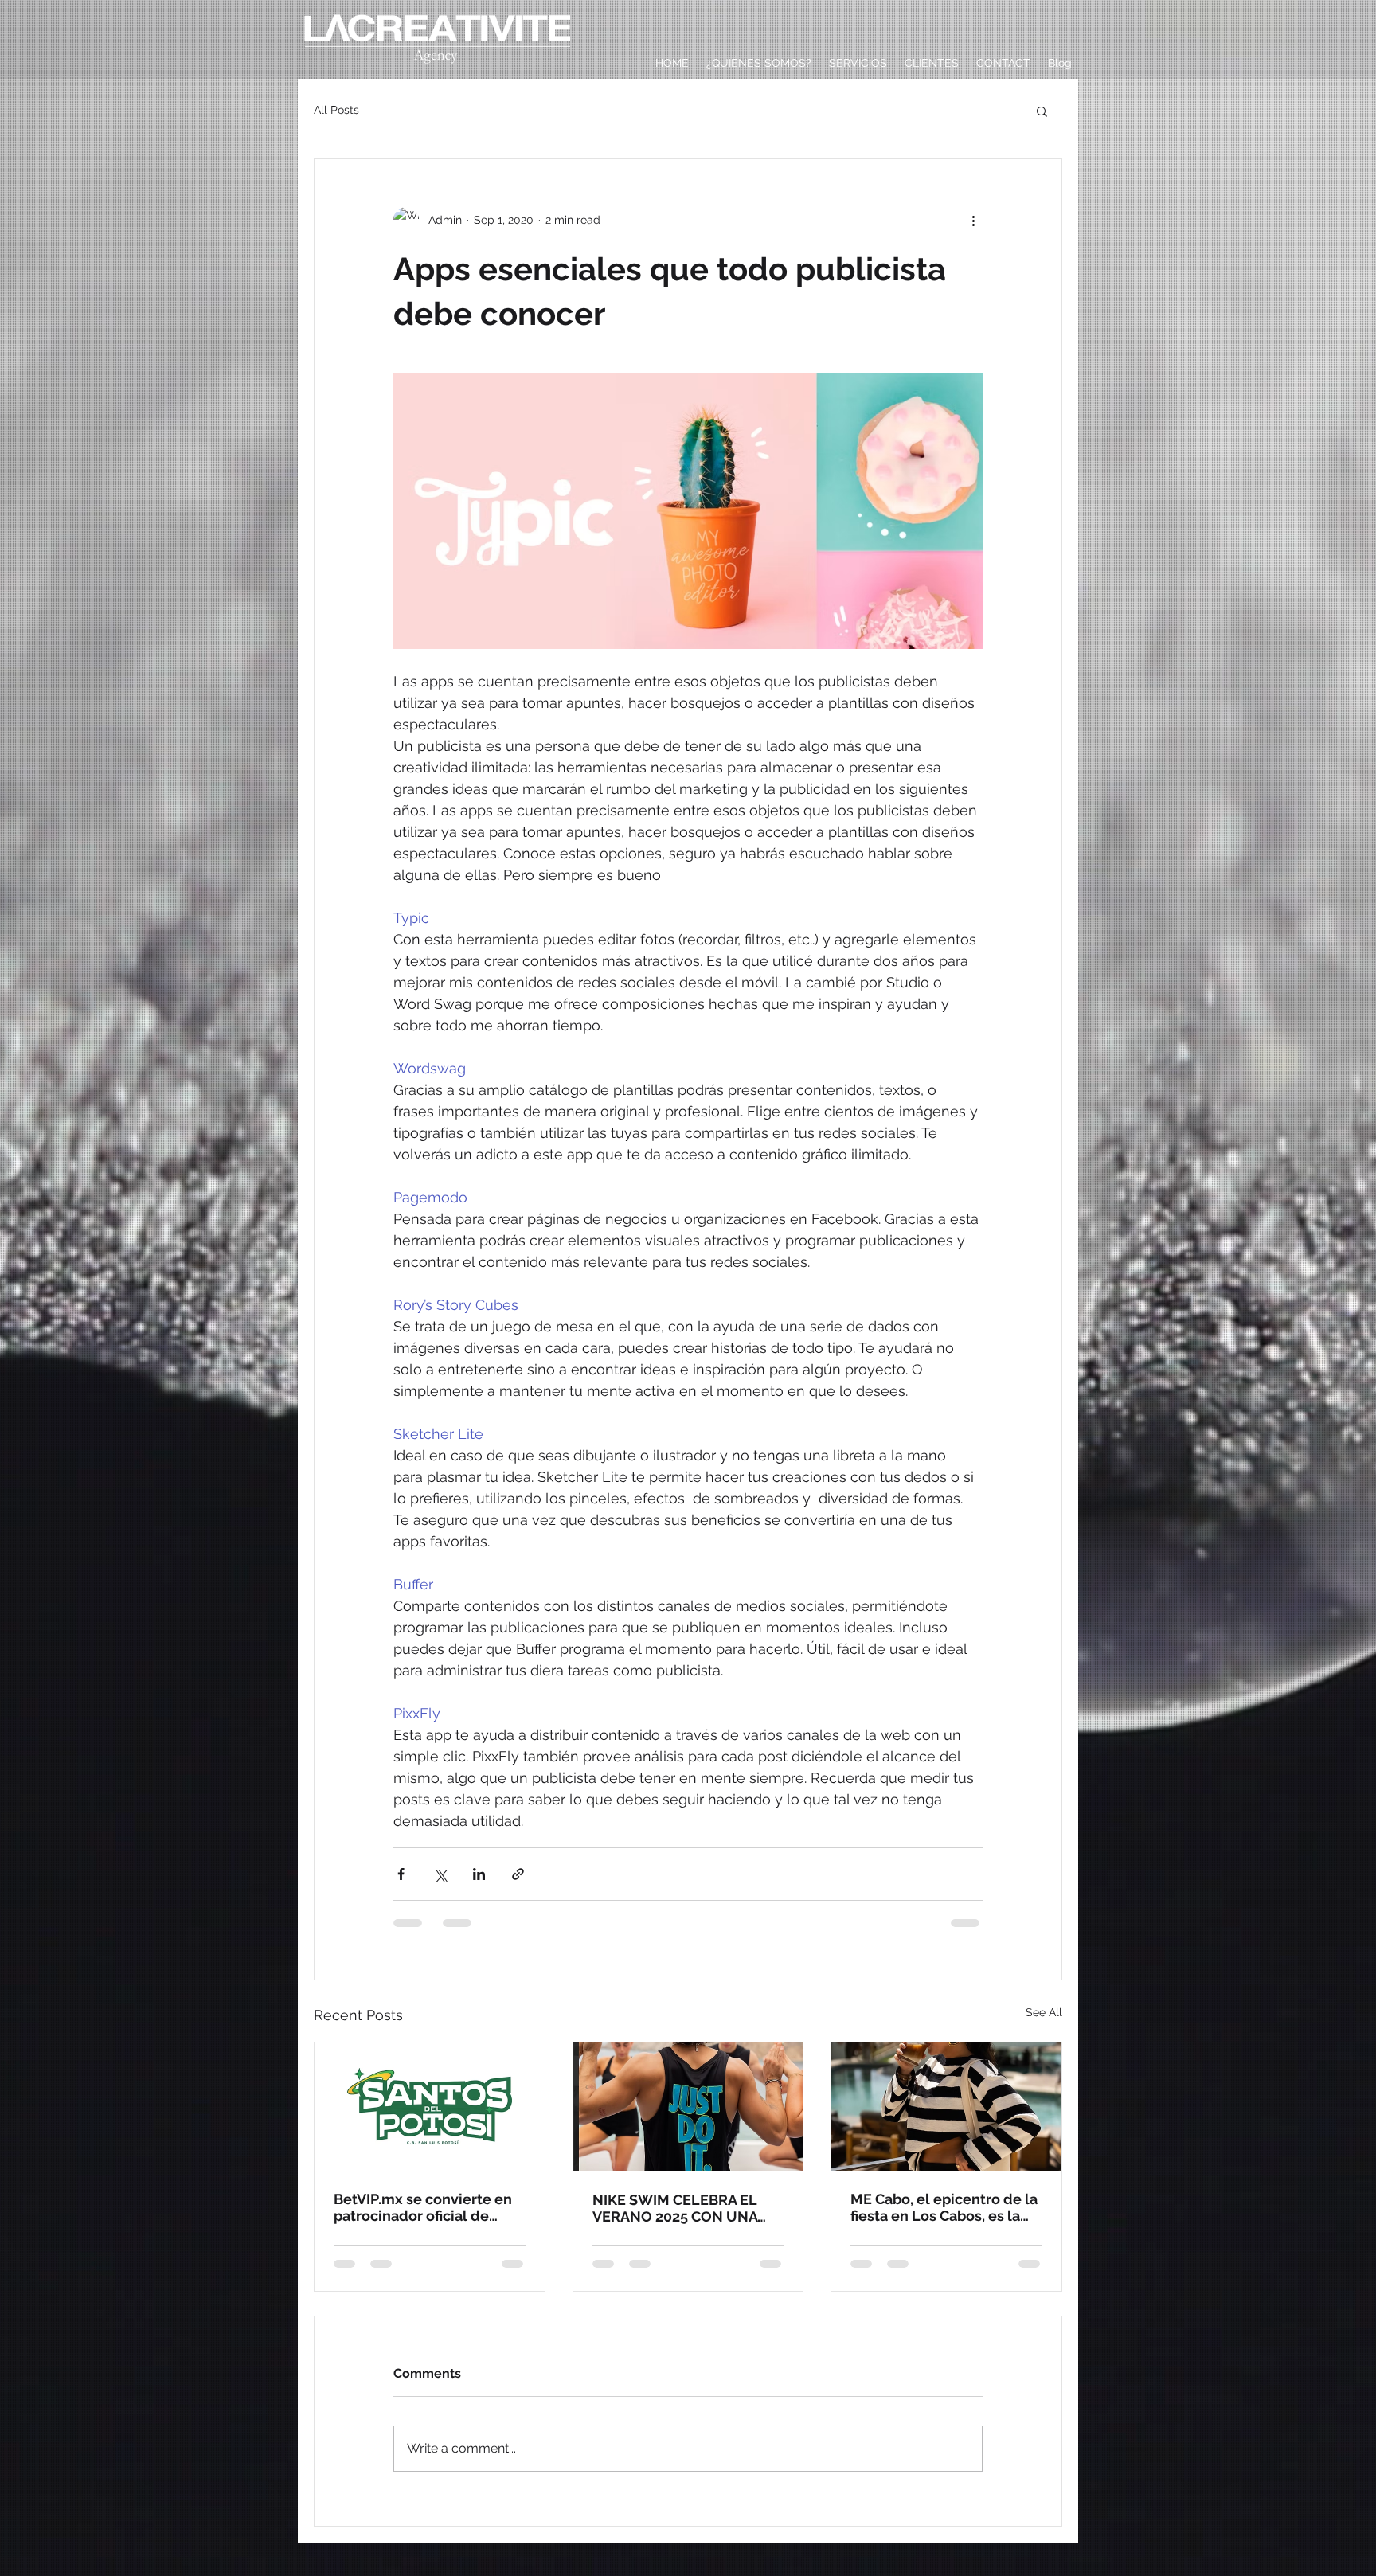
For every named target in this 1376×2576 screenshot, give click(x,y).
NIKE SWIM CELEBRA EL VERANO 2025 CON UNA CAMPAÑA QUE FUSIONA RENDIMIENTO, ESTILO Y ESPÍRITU (677, 2208)
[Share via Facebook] (401, 1874)
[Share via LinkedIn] (479, 1874)
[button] (1042, 111)
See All (1044, 2012)
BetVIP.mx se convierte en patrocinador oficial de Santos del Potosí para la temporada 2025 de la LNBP (429, 2207)
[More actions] (973, 220)
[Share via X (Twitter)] (440, 1874)
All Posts (336, 110)
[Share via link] (518, 1874)
